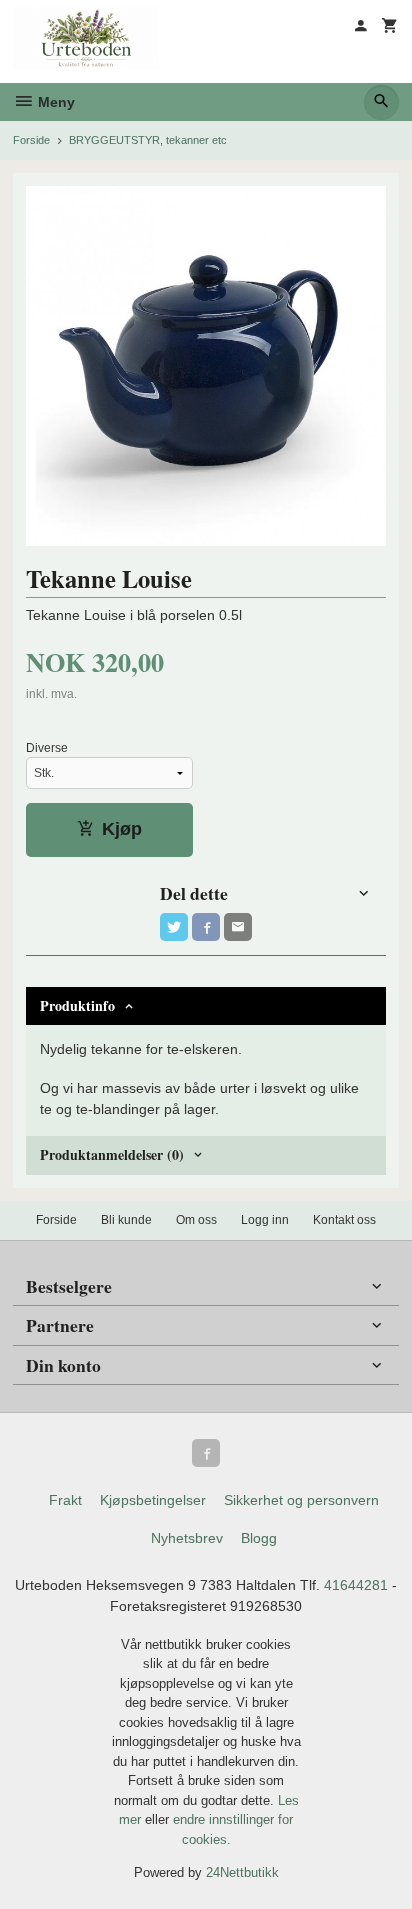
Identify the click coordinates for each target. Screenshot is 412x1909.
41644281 (356, 1585)
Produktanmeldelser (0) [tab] (112, 1154)
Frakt (65, 1500)
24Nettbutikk (242, 1872)
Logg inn (265, 1220)
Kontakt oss (344, 1220)
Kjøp (122, 829)
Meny (54, 102)
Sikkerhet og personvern (301, 1500)
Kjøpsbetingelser (153, 1500)
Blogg (259, 1538)
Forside (31, 140)
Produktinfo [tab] (77, 1005)
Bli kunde (126, 1220)
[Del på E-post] (238, 927)
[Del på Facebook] (206, 927)
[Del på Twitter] (174, 927)
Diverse (47, 748)
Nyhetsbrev (187, 1538)
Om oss (196, 1220)
